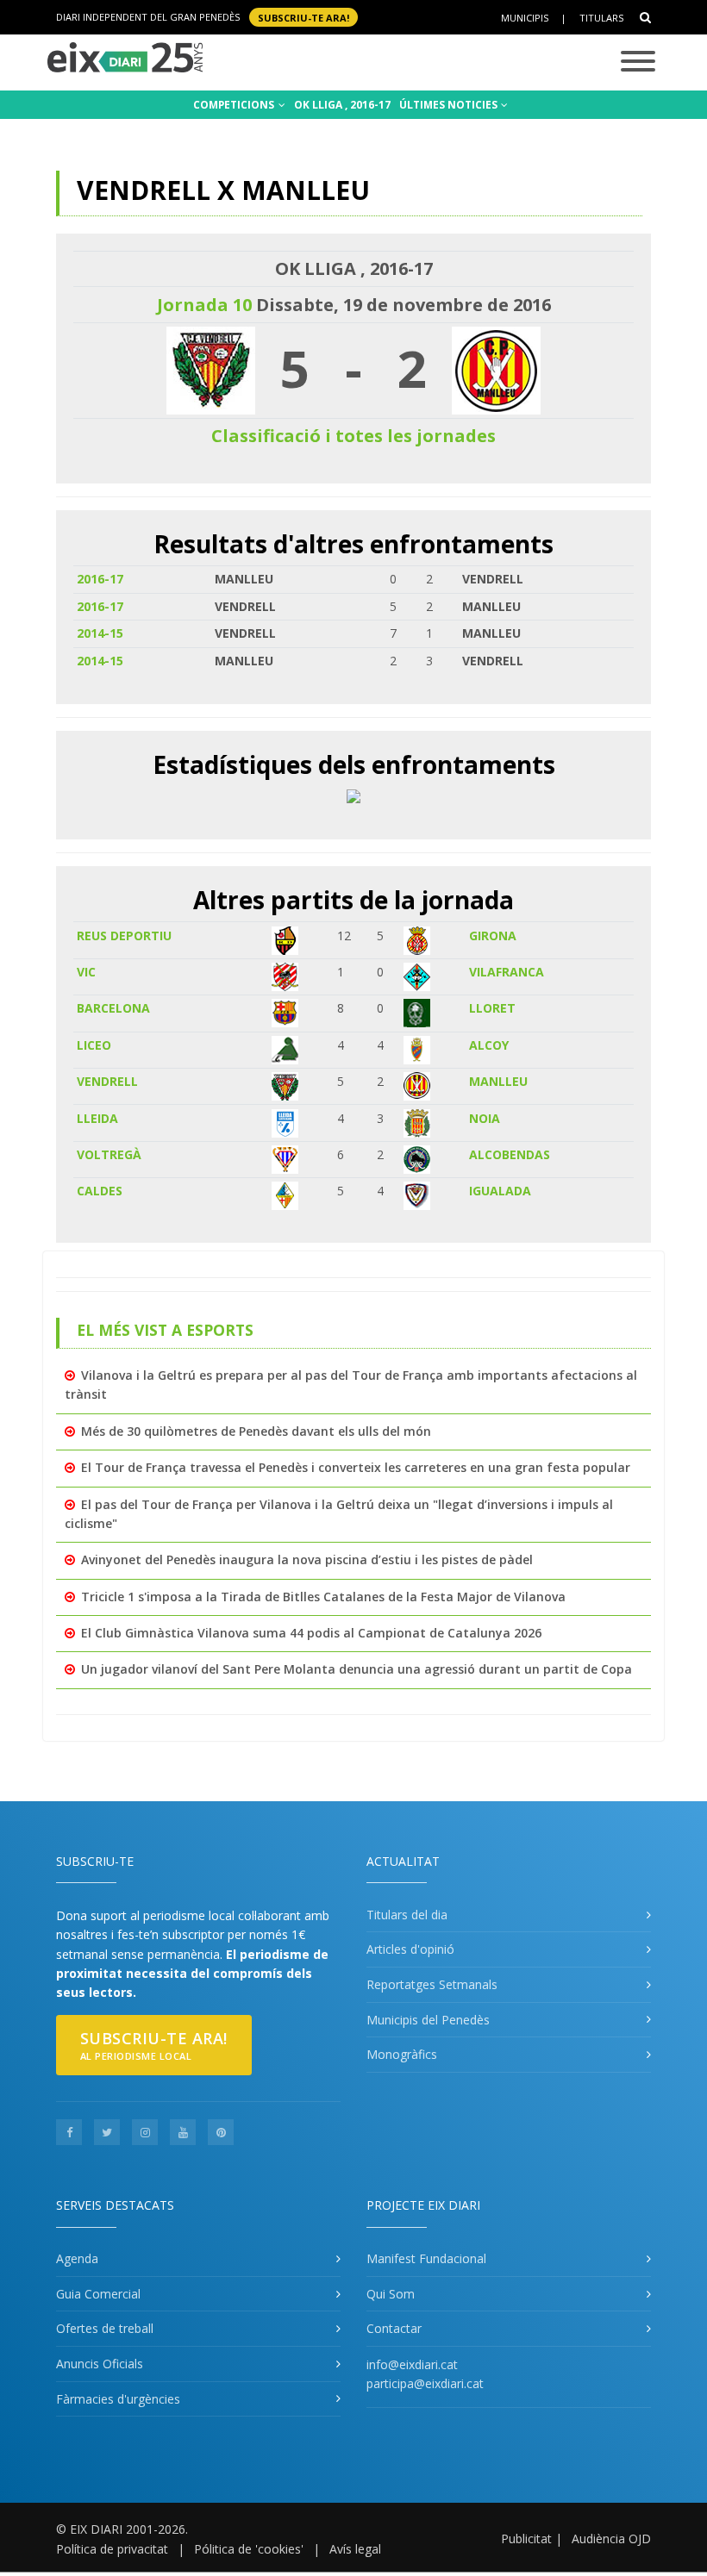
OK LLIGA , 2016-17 (342, 105)
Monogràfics (402, 2054)
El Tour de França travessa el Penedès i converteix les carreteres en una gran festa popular (356, 1467)
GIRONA (493, 936)
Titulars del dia (407, 1915)
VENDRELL (107, 1081)
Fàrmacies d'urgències (118, 2399)
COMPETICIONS (235, 105)
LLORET (492, 1008)
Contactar (394, 2328)
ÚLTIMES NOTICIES (450, 105)
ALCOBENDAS (510, 1154)
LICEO (94, 1045)
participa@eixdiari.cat (425, 2383)
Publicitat (526, 2539)
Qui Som (391, 2294)
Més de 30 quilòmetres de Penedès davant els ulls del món (256, 1431)
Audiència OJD (611, 2539)
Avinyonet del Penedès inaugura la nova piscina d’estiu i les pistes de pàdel (307, 1559)
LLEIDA (97, 1118)
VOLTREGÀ (109, 1154)
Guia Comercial (98, 2294)
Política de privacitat (112, 2549)
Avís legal (355, 2549)
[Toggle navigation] (638, 62)
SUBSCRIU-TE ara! (303, 17)
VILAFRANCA (507, 972)
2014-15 (100, 633)
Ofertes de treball (105, 2328)
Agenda (77, 2258)
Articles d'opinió (410, 1949)
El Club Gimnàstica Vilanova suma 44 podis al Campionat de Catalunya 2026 (311, 1633)
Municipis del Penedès (428, 2020)
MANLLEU (498, 1081)
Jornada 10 (204, 305)
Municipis (525, 18)
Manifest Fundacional (426, 2258)
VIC (86, 972)
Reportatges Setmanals (432, 1984)
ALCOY (489, 1045)
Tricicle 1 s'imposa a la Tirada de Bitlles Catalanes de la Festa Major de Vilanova (323, 1597)
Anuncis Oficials (100, 2364)
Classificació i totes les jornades (353, 436)
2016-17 (100, 579)
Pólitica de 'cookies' (249, 2549)
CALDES (100, 1191)
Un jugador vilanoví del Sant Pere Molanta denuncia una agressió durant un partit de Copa (357, 1669)
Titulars (601, 18)
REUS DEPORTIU (124, 936)
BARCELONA (113, 1008)
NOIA (485, 1118)
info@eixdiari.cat (412, 2364)
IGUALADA (500, 1191)
